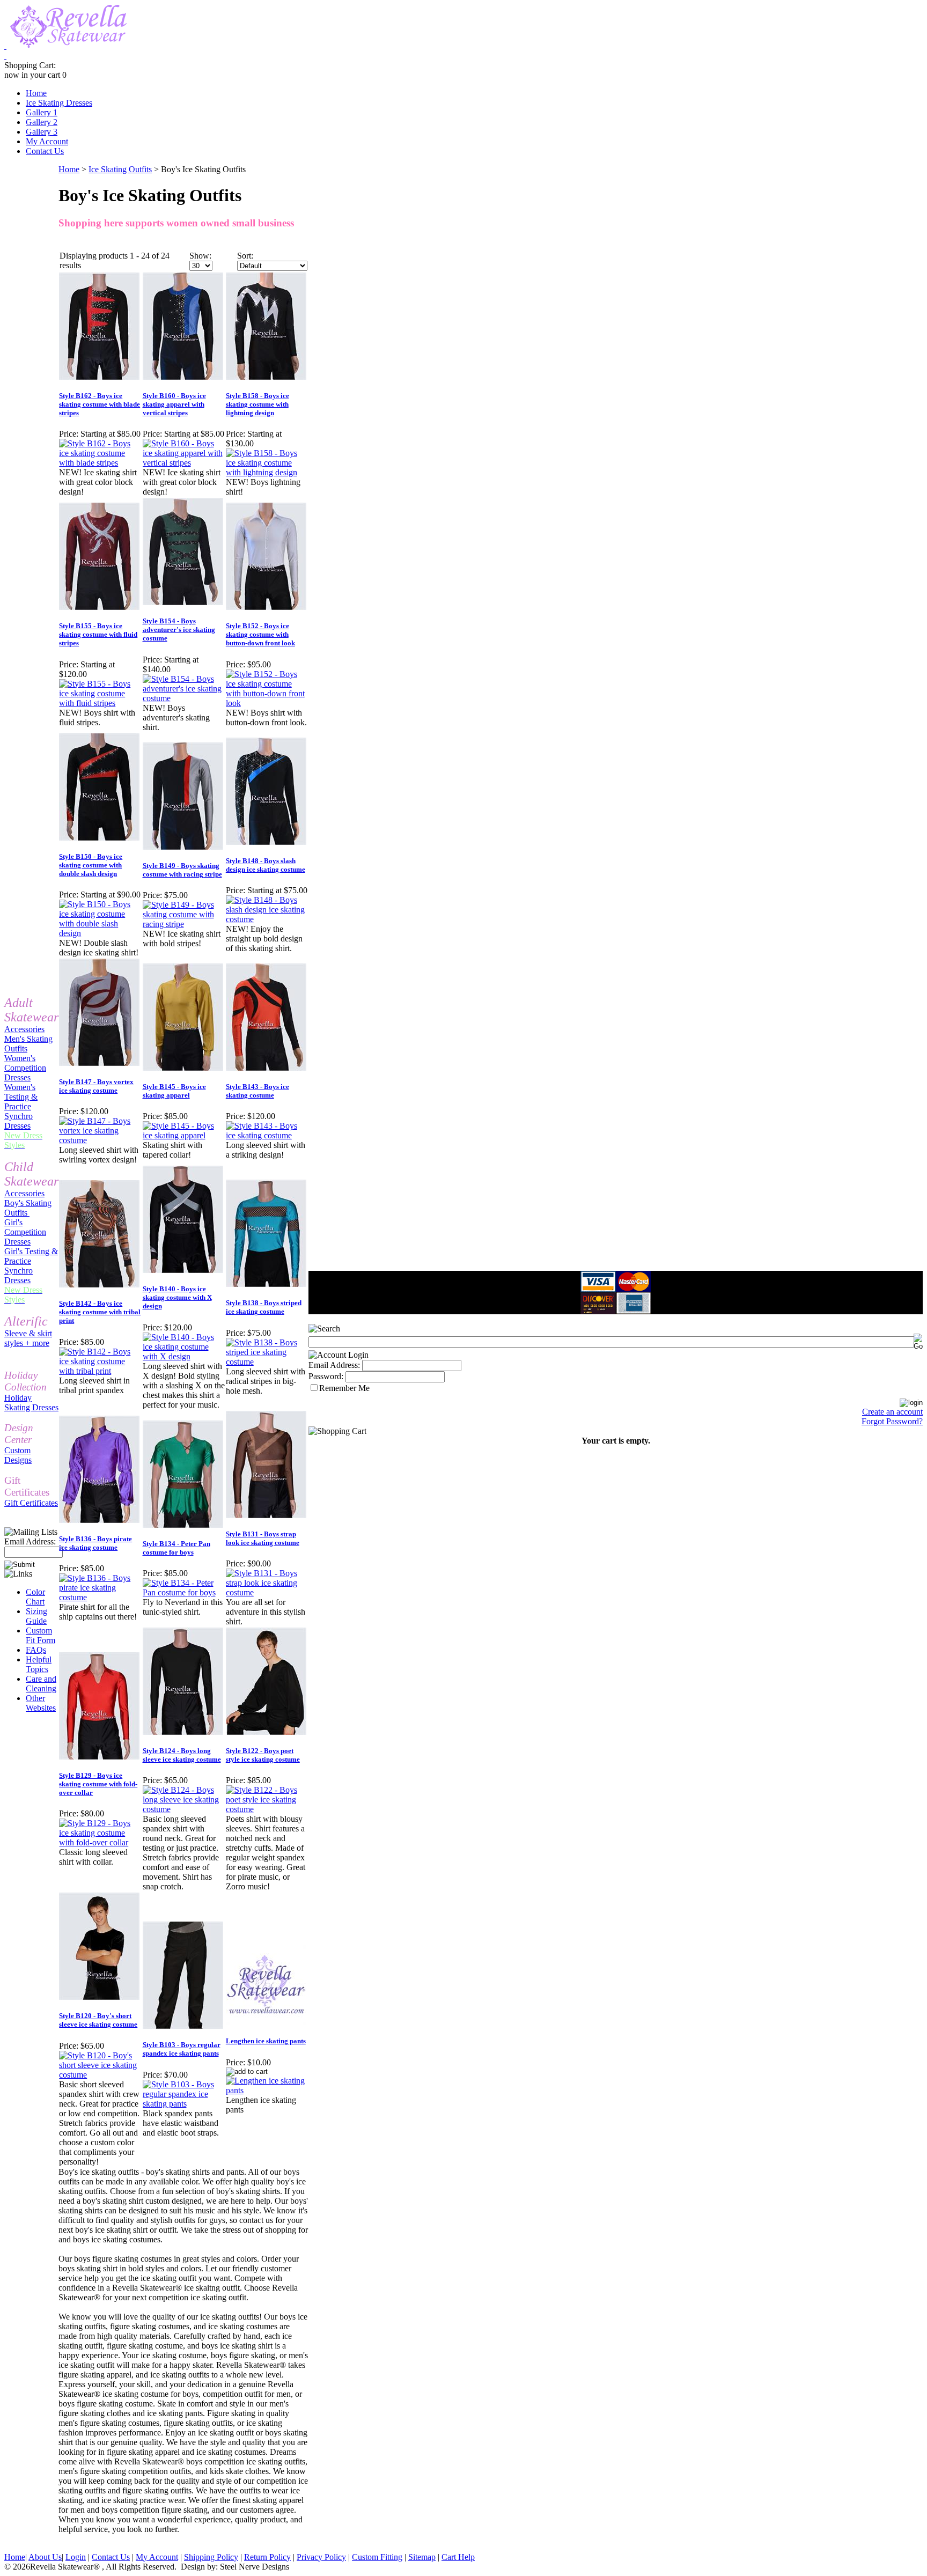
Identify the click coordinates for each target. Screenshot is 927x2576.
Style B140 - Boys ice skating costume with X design (177, 1297)
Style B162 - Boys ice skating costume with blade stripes (100, 404)
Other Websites (41, 1703)
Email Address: (30, 1541)
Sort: (245, 256)
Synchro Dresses (19, 1121)
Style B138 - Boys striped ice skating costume (264, 1307)
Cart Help (458, 2557)
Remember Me (344, 1388)
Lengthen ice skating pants (266, 2041)
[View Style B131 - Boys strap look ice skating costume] (267, 1592)
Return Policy (267, 2557)
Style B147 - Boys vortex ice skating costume (96, 1086)
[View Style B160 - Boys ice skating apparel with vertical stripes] (184, 463)
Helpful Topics (39, 1664)
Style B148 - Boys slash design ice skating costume (266, 865)
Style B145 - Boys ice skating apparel (174, 1091)
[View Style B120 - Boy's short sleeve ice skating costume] (100, 2075)
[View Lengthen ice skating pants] (267, 2090)
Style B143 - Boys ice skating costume (257, 1091)
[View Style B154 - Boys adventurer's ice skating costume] (184, 698)
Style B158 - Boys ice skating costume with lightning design (257, 404)
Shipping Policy (211, 2557)
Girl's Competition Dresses (25, 1232)
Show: (200, 256)
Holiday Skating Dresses (31, 1403)
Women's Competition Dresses (25, 1068)
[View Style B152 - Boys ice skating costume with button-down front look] (267, 703)
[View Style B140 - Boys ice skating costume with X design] (184, 1356)
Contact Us (45, 151)
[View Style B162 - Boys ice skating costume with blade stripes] (100, 463)
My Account (47, 141)
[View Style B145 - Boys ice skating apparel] (184, 1135)
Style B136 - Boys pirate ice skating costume (95, 1543)
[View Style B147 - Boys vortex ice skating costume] (100, 1140)
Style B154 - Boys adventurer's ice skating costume (179, 630)
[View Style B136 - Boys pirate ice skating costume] (100, 1597)
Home (36, 93)
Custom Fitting (377, 2557)
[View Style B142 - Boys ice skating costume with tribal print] (100, 1371)
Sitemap (422, 2557)
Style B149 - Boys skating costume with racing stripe (182, 870)
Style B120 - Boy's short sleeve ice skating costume (98, 2020)
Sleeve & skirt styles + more (28, 1338)
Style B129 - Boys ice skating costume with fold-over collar (98, 1784)
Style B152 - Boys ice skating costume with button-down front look (260, 634)
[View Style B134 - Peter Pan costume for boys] (184, 1592)
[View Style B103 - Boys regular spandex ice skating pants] (184, 2104)
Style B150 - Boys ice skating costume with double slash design (91, 865)
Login (76, 2557)
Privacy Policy (321, 2557)
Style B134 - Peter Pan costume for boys (176, 1548)
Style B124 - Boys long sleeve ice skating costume (182, 1755)
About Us (45, 2557)
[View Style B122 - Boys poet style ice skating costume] (267, 1809)
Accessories (24, 1029)
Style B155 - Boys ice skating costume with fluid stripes (98, 634)
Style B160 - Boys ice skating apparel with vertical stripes (174, 404)
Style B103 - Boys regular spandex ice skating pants (182, 2049)
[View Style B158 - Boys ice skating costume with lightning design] (267, 472)
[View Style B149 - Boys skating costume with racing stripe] (184, 924)
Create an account (892, 1412)
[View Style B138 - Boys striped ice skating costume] (267, 1362)
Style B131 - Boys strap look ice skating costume (263, 1538)
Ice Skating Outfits (120, 169)
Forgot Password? (892, 1421)
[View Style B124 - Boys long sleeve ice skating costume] (184, 1809)
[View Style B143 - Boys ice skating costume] (267, 1135)
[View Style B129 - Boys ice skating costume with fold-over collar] (100, 1842)
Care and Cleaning (41, 1684)
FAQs (36, 1650)
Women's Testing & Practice (21, 1097)
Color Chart (35, 1597)
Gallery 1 (42, 112)
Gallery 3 (42, 132)
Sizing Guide (36, 1616)
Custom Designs (18, 1455)
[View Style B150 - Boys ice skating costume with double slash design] (100, 933)
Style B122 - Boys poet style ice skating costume (263, 1755)
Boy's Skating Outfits (28, 1208)
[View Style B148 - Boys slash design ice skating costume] (267, 919)
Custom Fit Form (41, 1635)
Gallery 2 (42, 122)
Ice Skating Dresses (59, 103)
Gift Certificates (31, 1503)
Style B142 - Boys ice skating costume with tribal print (100, 1312)
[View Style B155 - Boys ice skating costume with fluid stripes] (100, 703)
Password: (326, 1376)
